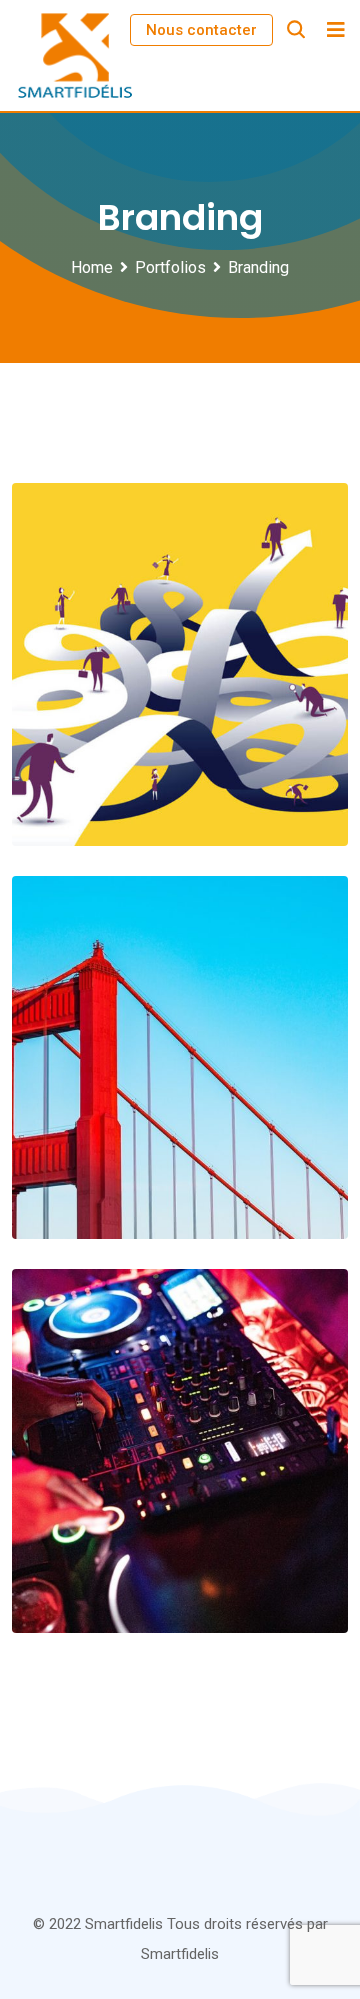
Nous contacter (201, 30)
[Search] (296, 29)
